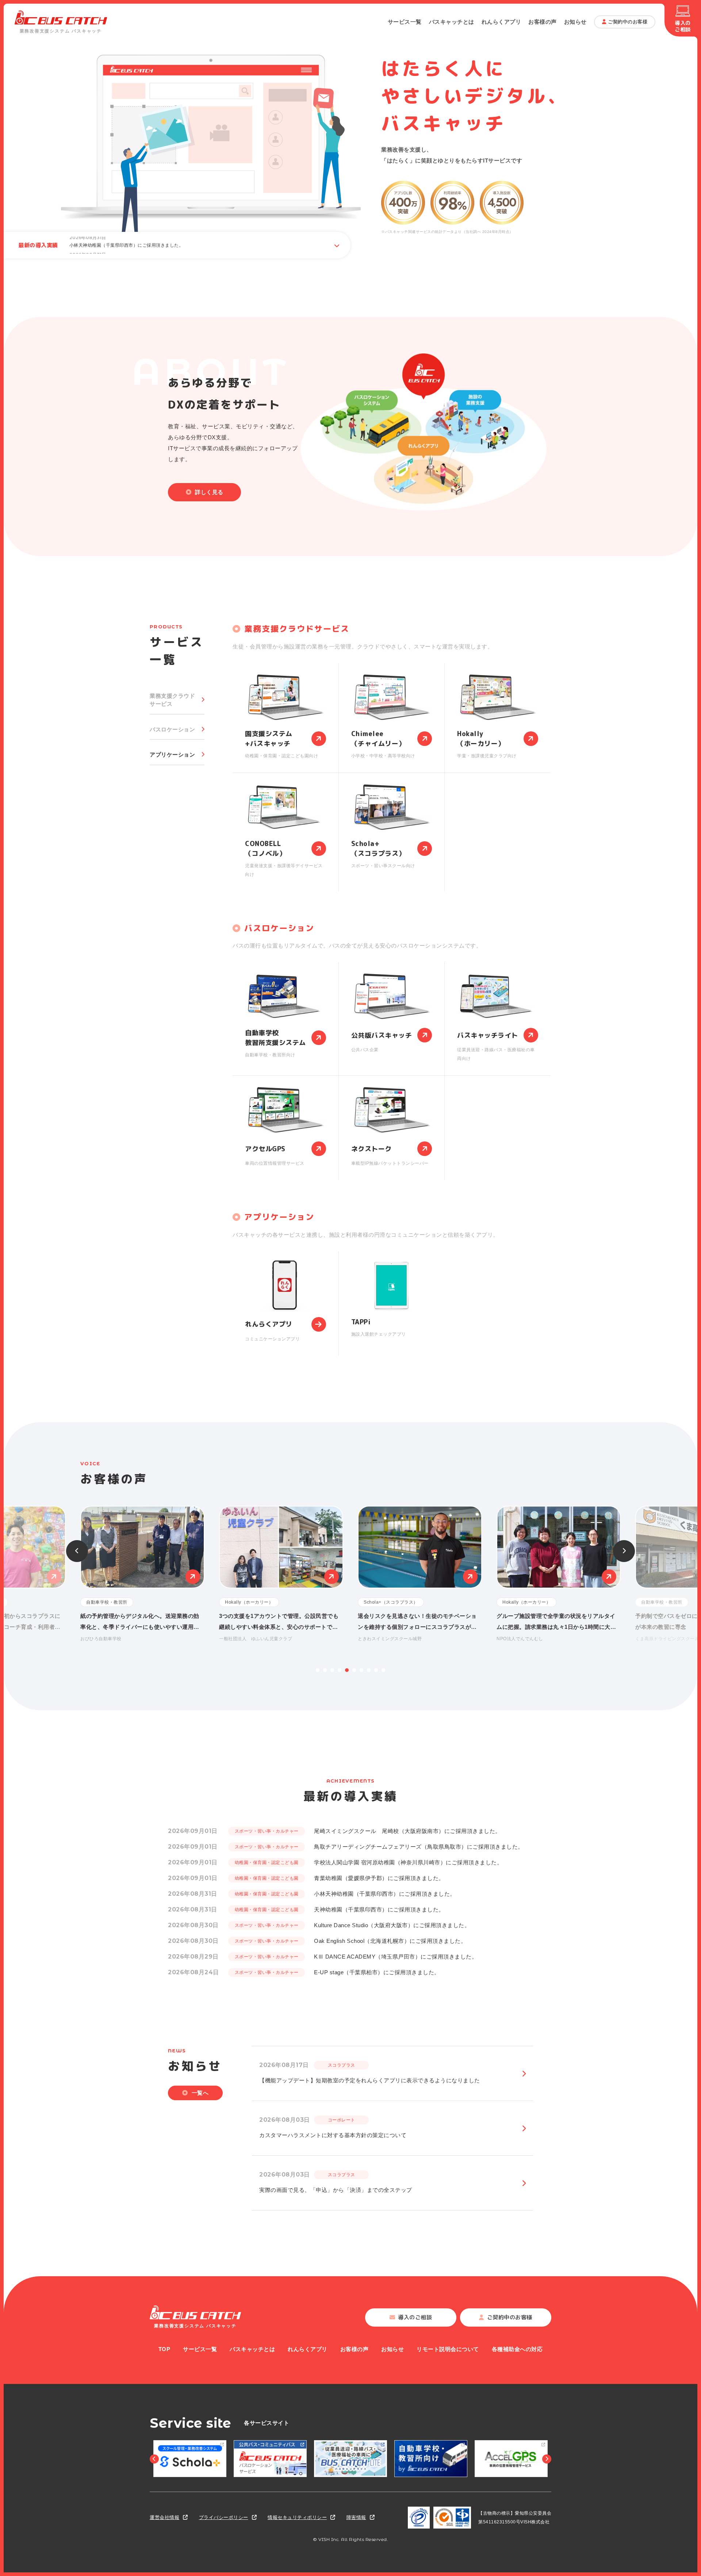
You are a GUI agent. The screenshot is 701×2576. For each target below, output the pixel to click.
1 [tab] (318, 1670)
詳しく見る (209, 492)
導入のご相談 (683, 26)
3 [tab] (332, 1670)
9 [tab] (376, 1670)
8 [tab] (369, 1670)
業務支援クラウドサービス (172, 700)
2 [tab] (325, 1670)
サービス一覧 (405, 22)
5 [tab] (347, 1670)
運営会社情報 (164, 2517)
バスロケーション (172, 729)
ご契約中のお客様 (628, 22)
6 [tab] (354, 1670)
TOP (164, 2349)
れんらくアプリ (501, 22)
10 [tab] (383, 1670)
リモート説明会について (448, 2349)
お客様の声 (543, 22)
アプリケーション (172, 755)
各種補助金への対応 (517, 2349)
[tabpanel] (420, 1575)
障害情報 (356, 2517)
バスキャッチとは (452, 22)
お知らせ (575, 22)
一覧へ (200, 2093)
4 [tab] (340, 1670)
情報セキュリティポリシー (297, 2517)
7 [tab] (361, 1670)
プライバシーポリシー (224, 2517)
